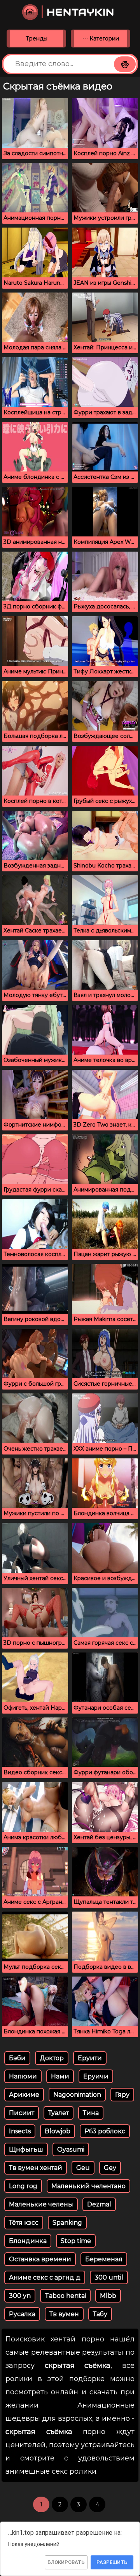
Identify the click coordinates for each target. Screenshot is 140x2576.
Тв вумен (64, 2314)
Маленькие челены (41, 2204)
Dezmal (99, 2204)
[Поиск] (125, 64)
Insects (20, 2131)
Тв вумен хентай (36, 2168)
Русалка (22, 2314)
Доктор (52, 2058)
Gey (110, 2168)
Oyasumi (71, 2149)
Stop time (76, 2241)
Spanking (67, 2223)
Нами (60, 2076)
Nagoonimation (77, 2095)
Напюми (23, 2076)
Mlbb (108, 2296)
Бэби (17, 2058)
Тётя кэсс (24, 2223)
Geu (83, 2168)
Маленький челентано (88, 2186)
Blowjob (58, 2131)
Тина (91, 2113)
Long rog (23, 2186)
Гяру (122, 2095)
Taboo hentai (65, 2296)
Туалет (59, 2113)
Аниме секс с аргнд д (45, 2277)
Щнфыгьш (26, 2149)
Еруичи (96, 2076)
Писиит (22, 2113)
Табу (100, 2314)
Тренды (37, 39)
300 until (109, 2277)
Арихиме (24, 2095)
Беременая (104, 2259)
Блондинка (28, 2241)
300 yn (20, 2296)
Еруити (90, 2058)
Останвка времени (40, 2259)
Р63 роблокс (105, 2131)
